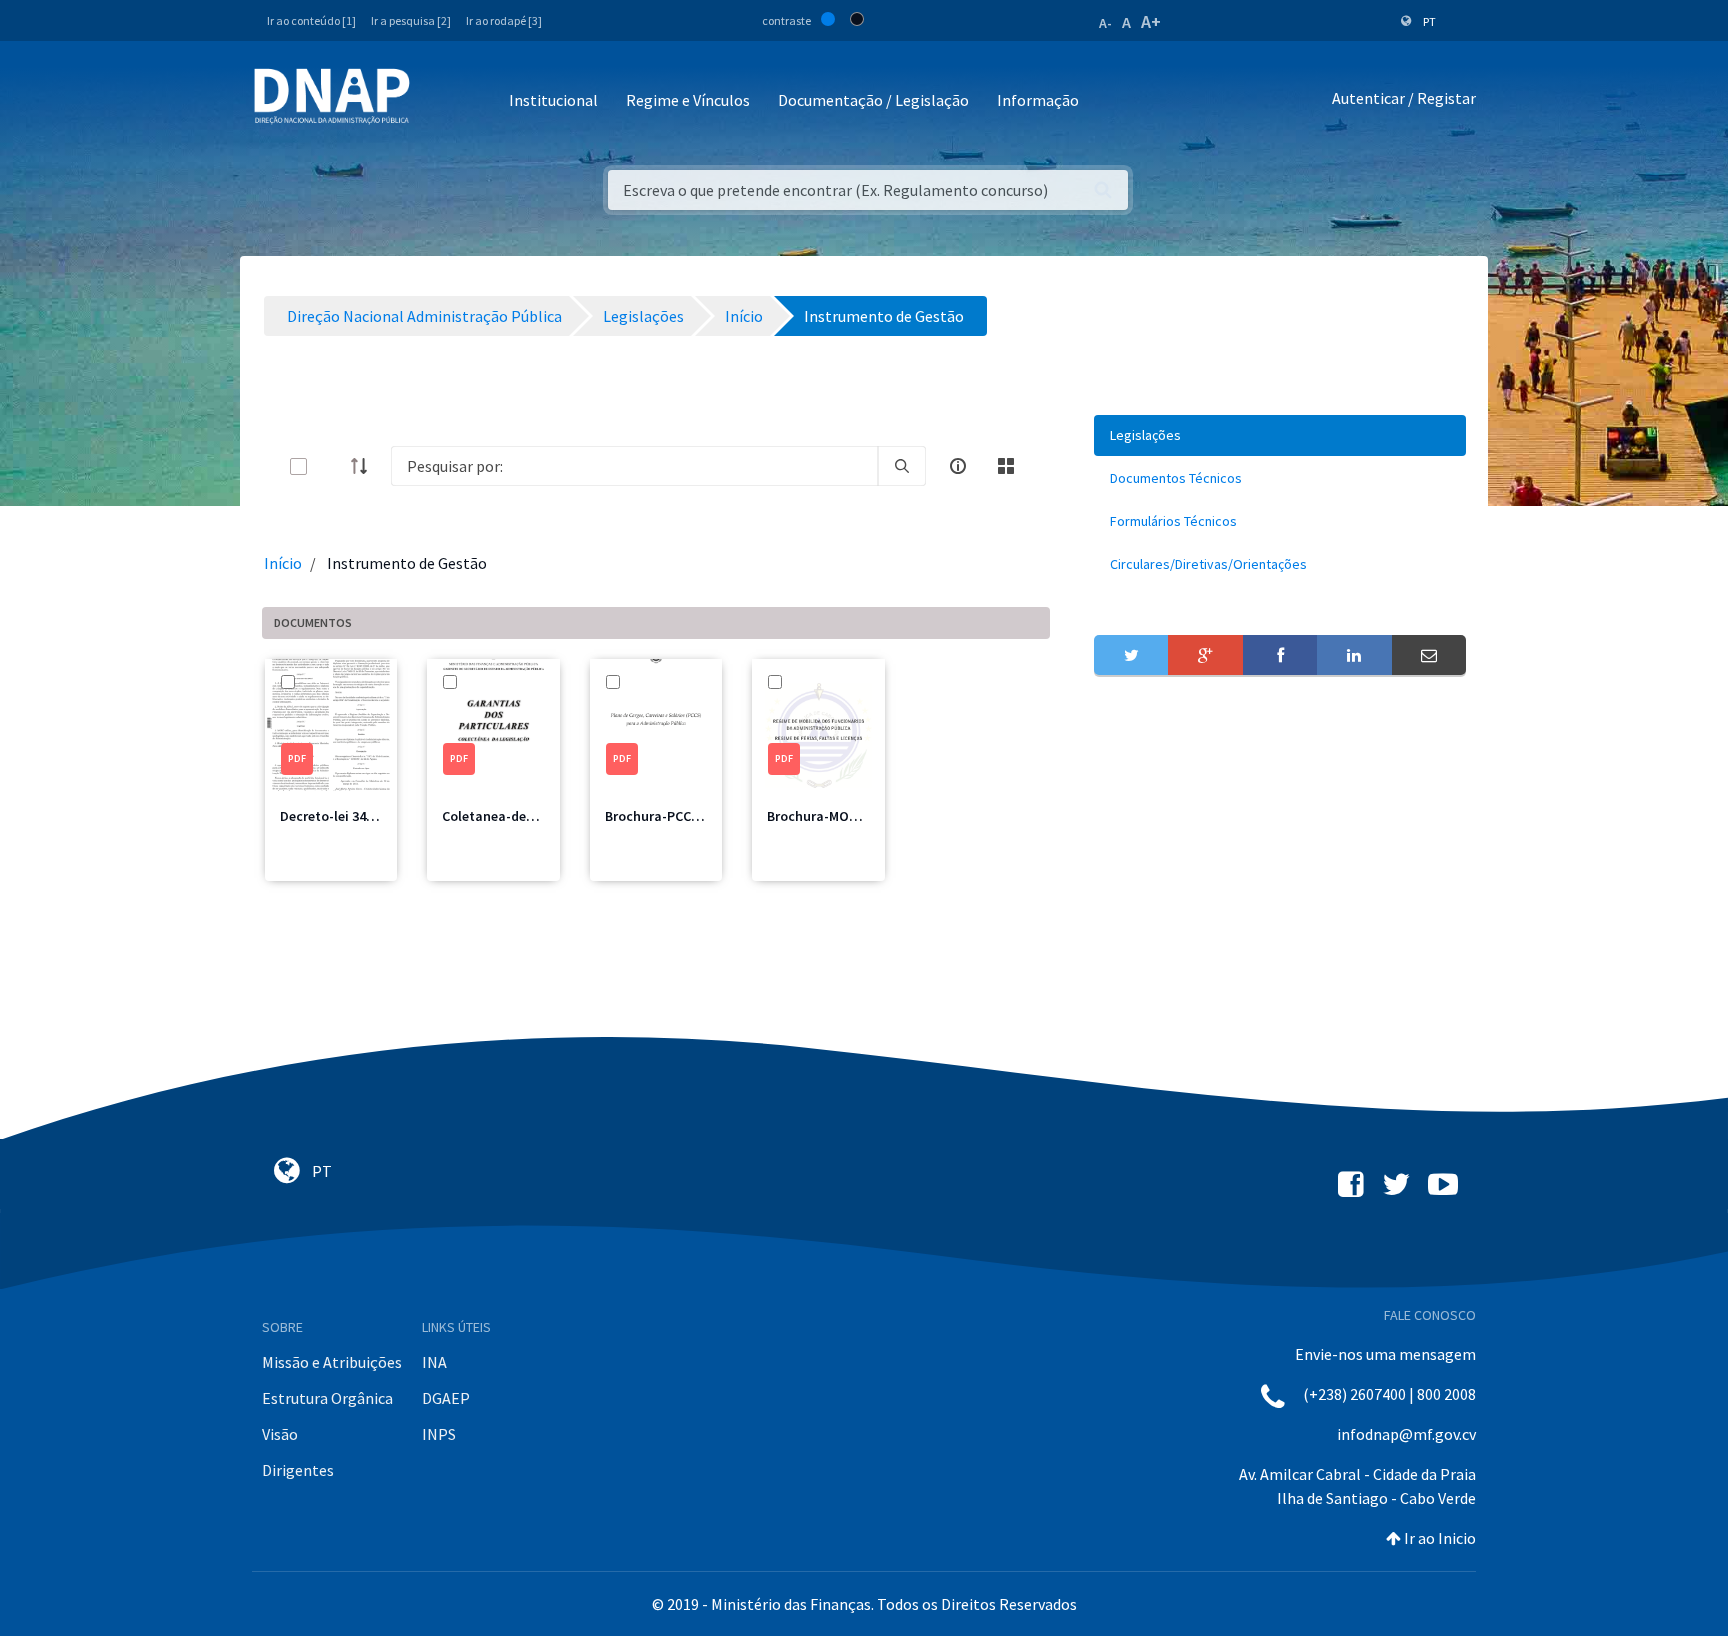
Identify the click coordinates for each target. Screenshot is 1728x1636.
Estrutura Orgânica (327, 1398)
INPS (439, 1434)
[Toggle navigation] (438, 101)
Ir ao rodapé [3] (504, 20)
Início (283, 563)
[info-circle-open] (958, 466)
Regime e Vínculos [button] (688, 100)
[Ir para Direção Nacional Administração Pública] (332, 95)
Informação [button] (1038, 100)
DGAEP (446, 1398)
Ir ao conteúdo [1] (311, 20)
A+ (1151, 21)
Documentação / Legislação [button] (873, 100)
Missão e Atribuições (332, 1362)
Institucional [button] (553, 100)
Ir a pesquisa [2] (411, 20)
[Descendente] (365, 466)
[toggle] (331, 466)
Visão (280, 1434)
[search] (902, 466)
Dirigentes (298, 1470)
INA (434, 1362)
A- (1105, 23)
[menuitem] (1280, 435)
